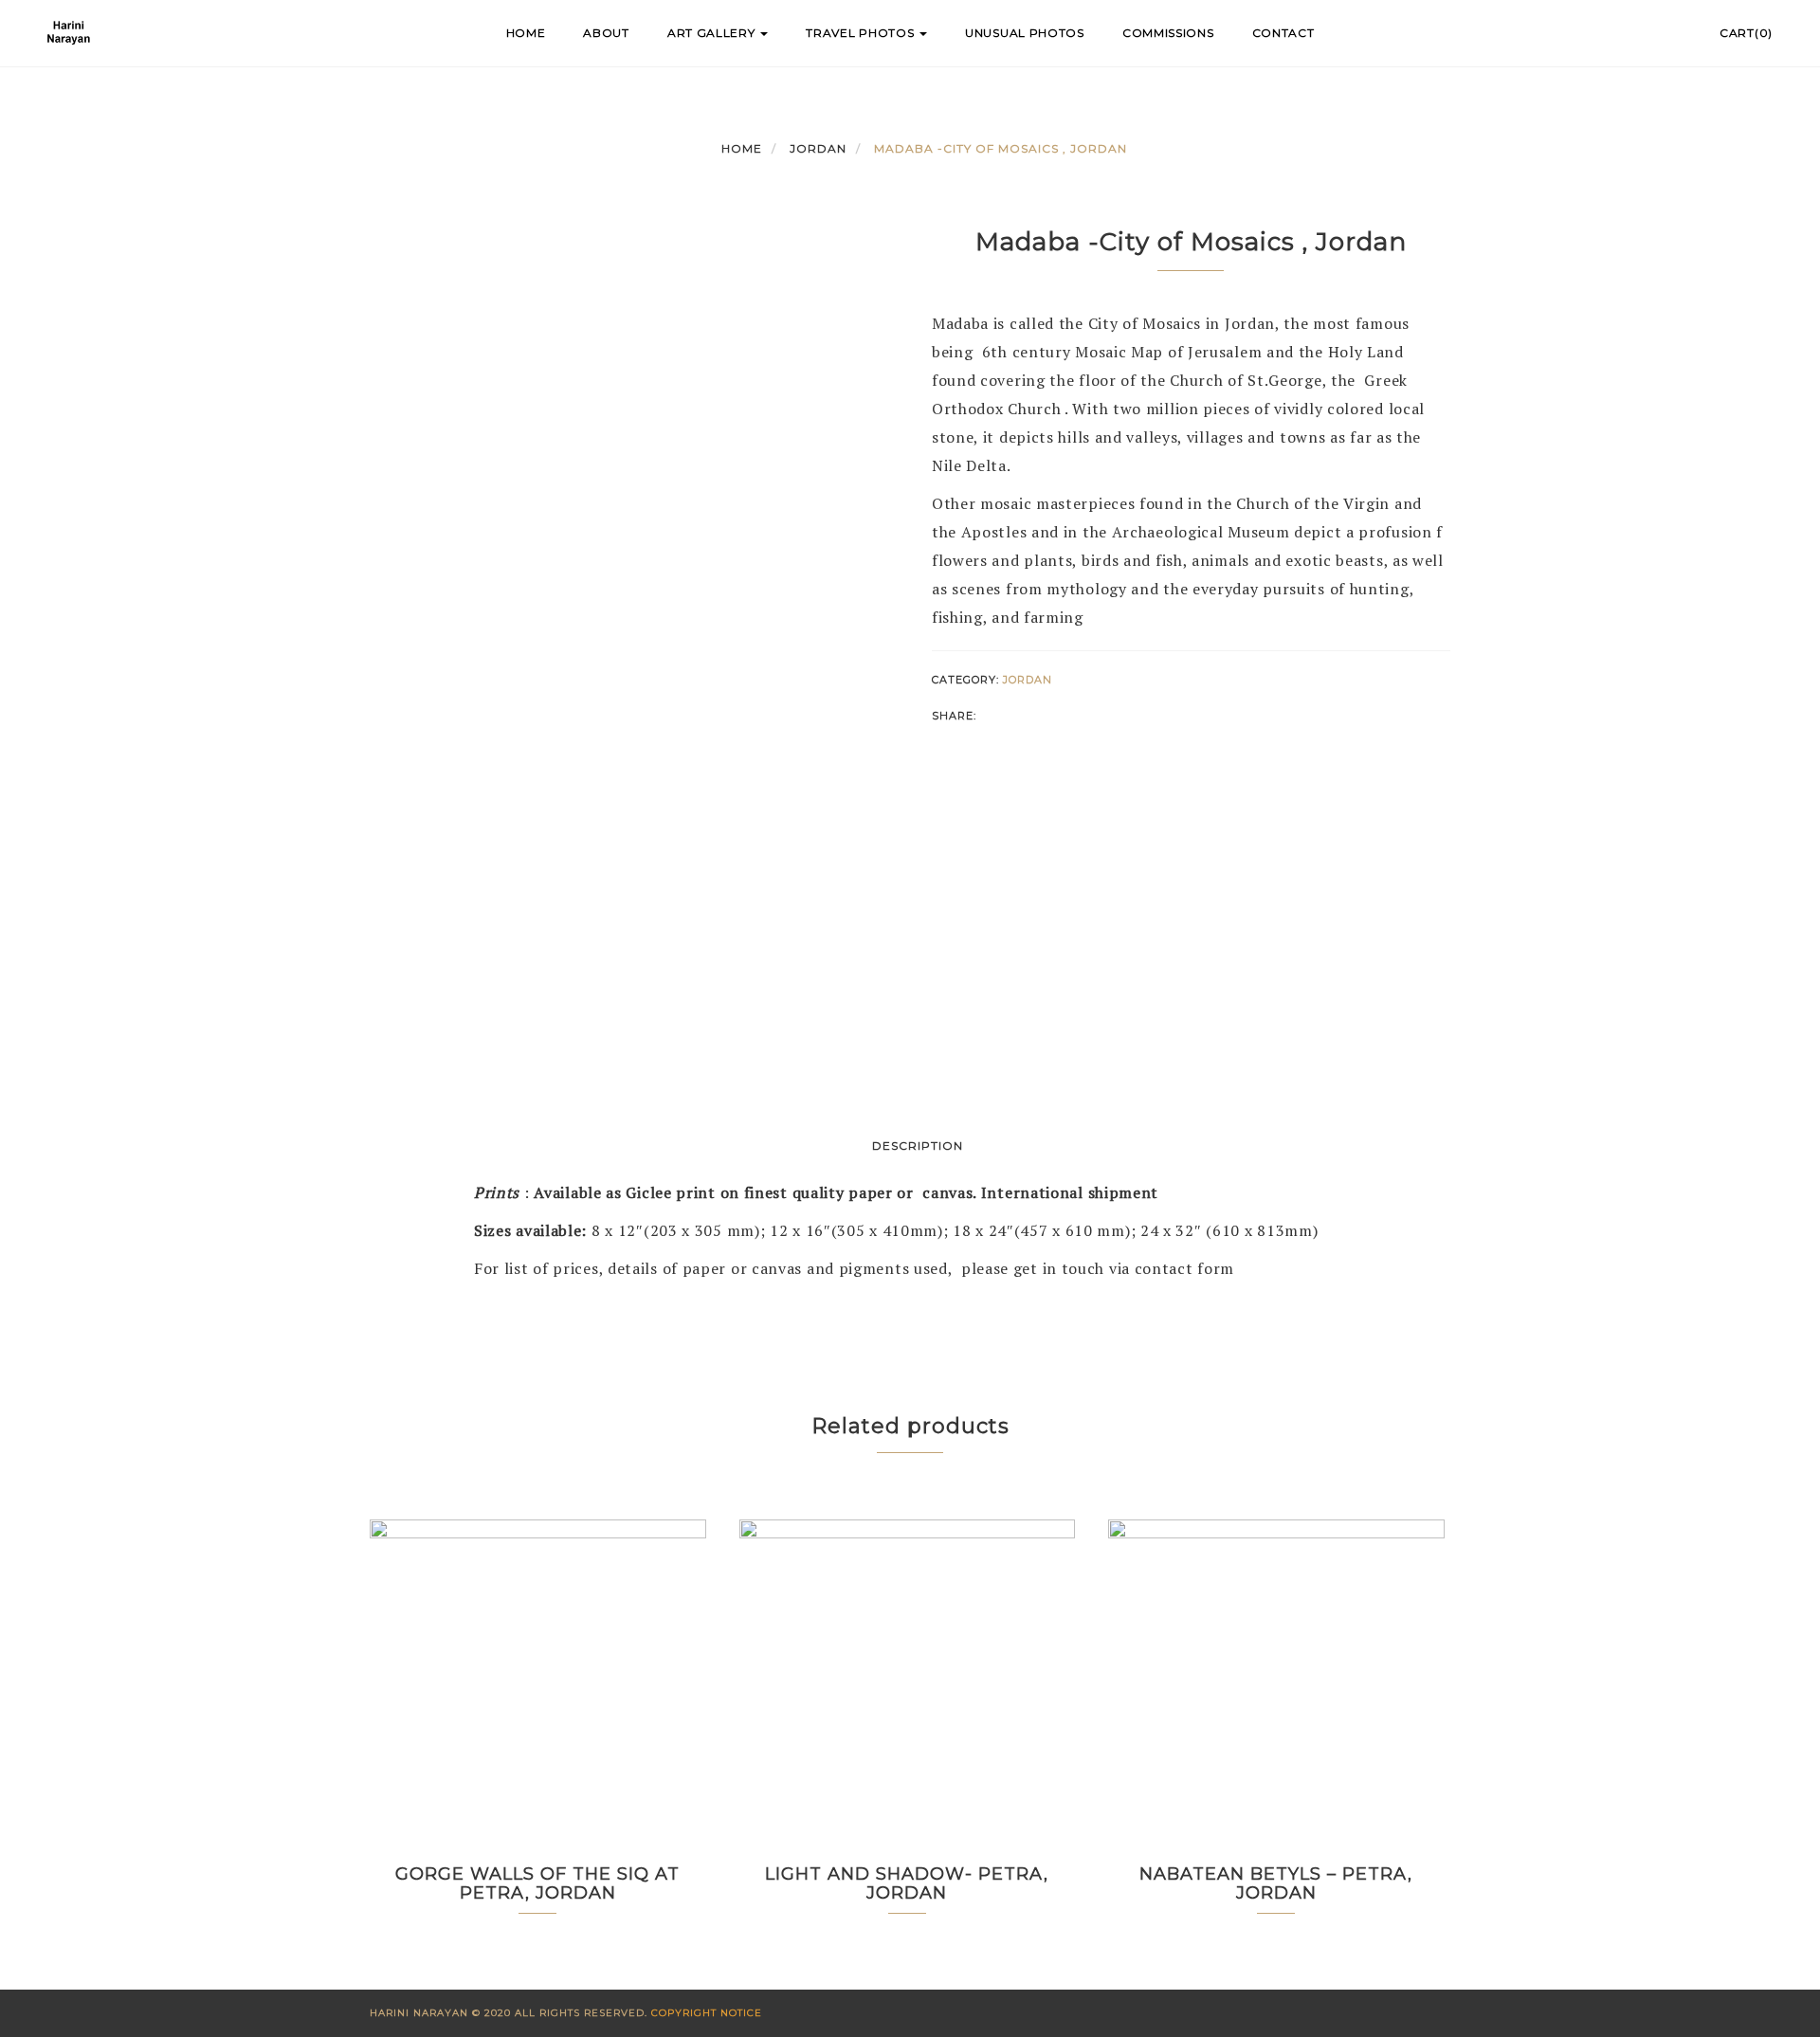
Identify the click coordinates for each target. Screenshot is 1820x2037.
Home (526, 33)
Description (918, 1146)
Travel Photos (862, 33)
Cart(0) (1746, 33)
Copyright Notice (707, 2013)
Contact (1283, 33)
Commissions (1168, 33)
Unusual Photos (1025, 33)
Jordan (818, 148)
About (606, 33)
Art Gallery (713, 33)
